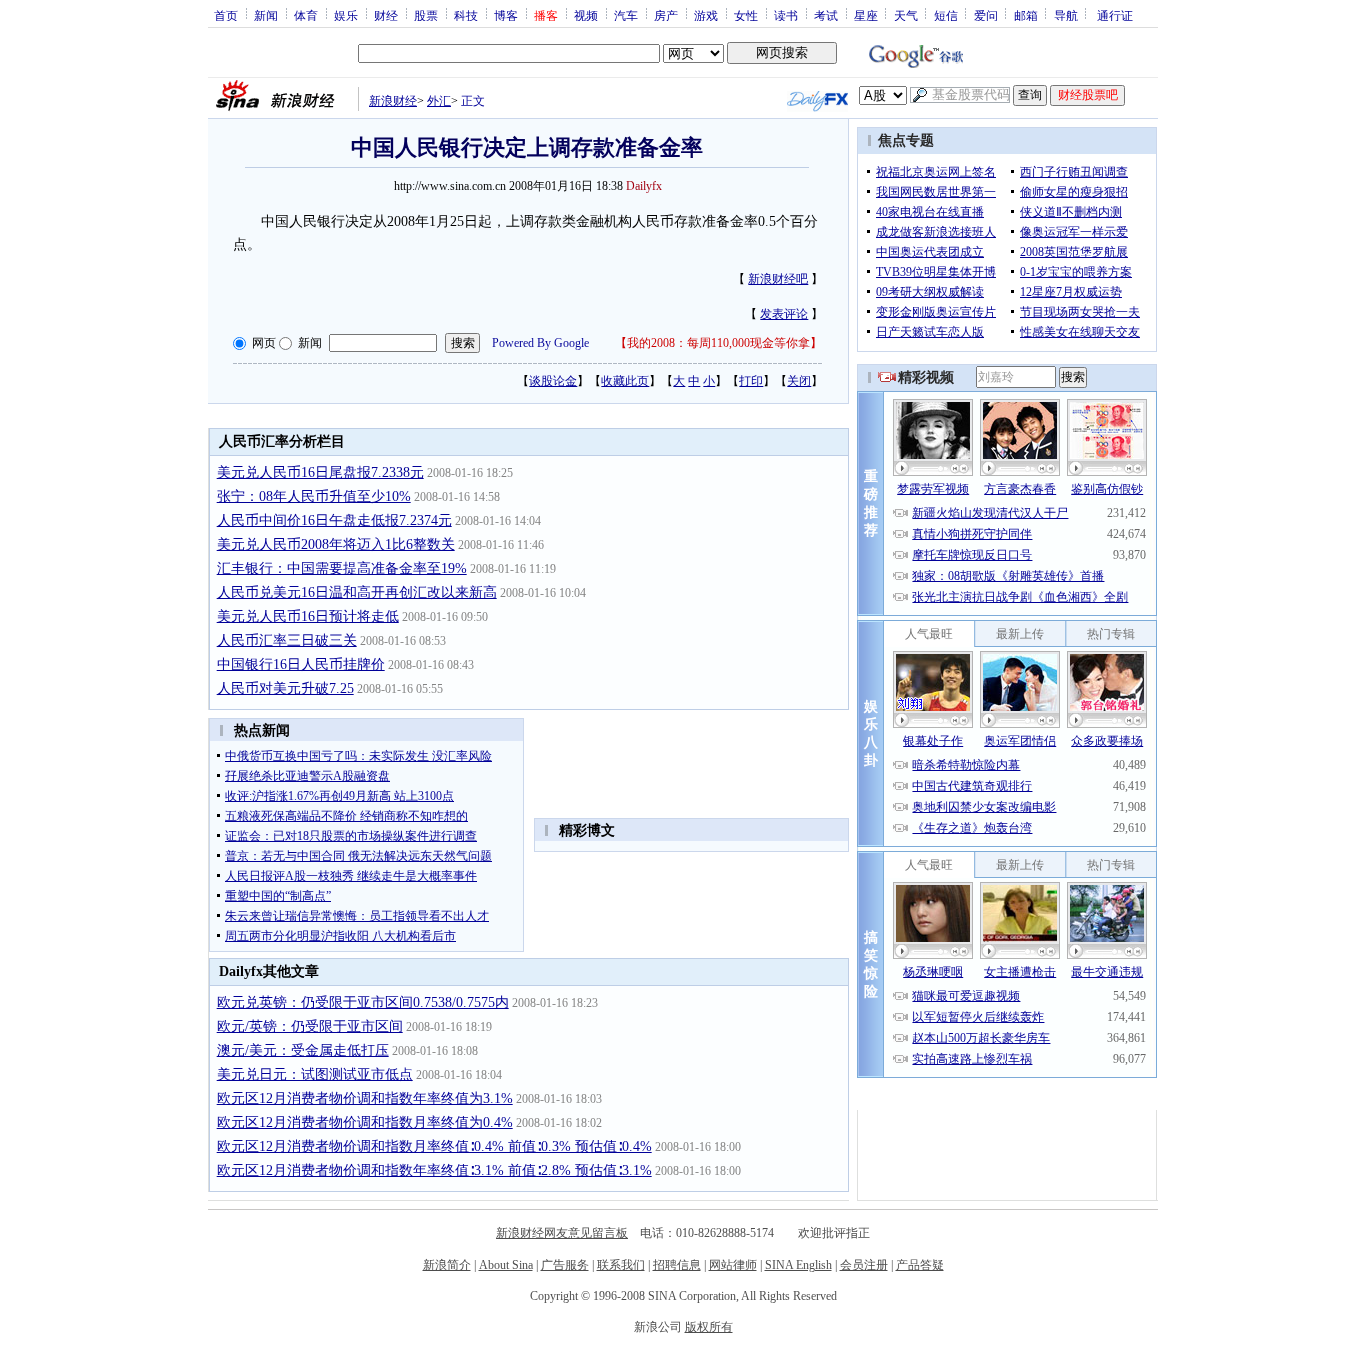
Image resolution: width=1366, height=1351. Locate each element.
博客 (506, 15)
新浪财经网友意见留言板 (562, 1233)
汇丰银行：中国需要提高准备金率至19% (342, 568)
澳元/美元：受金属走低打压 (303, 1050)
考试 (826, 15)
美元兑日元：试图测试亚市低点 (315, 1074)
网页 (264, 343)
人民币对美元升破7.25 (285, 688)
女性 (746, 15)
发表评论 (784, 314)
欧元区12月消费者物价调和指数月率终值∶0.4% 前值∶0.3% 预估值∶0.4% (434, 1146)
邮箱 (1026, 15)
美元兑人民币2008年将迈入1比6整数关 (336, 544)
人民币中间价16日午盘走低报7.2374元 (334, 520)
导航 (1066, 15)
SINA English (798, 1265)
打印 (751, 381)
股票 (426, 15)
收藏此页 (625, 381)
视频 (586, 15)
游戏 (706, 15)
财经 (386, 15)
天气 (906, 15)
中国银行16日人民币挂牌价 (301, 664)
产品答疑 (920, 1265)
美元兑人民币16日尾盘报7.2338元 (320, 472)
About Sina (506, 1265)
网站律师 (733, 1265)
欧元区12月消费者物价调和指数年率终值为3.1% (365, 1098)
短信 (946, 15)
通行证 (1115, 15)
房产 (666, 15)
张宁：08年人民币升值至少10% (314, 496)
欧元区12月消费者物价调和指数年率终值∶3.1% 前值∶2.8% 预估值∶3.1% (434, 1170)
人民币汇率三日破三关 (287, 640)
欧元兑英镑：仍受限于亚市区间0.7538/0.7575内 (363, 1002)
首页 (226, 15)
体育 (306, 15)
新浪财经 (393, 101)
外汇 (439, 101)
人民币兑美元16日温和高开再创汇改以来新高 (357, 592)
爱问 (986, 15)
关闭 (799, 381)
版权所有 (709, 1327)
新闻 (266, 15)
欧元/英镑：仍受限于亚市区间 (310, 1026)
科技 (466, 15)
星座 (866, 15)
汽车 (626, 15)
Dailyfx (644, 186)
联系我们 (621, 1265)
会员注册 (864, 1265)
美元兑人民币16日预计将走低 (308, 616)
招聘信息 (677, 1265)
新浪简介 (447, 1265)
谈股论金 (553, 381)
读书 (786, 15)
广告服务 (565, 1265)
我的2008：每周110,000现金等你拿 (718, 343)
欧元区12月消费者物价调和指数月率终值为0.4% (365, 1122)
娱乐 (346, 15)
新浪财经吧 (778, 279)
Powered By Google (540, 343)
